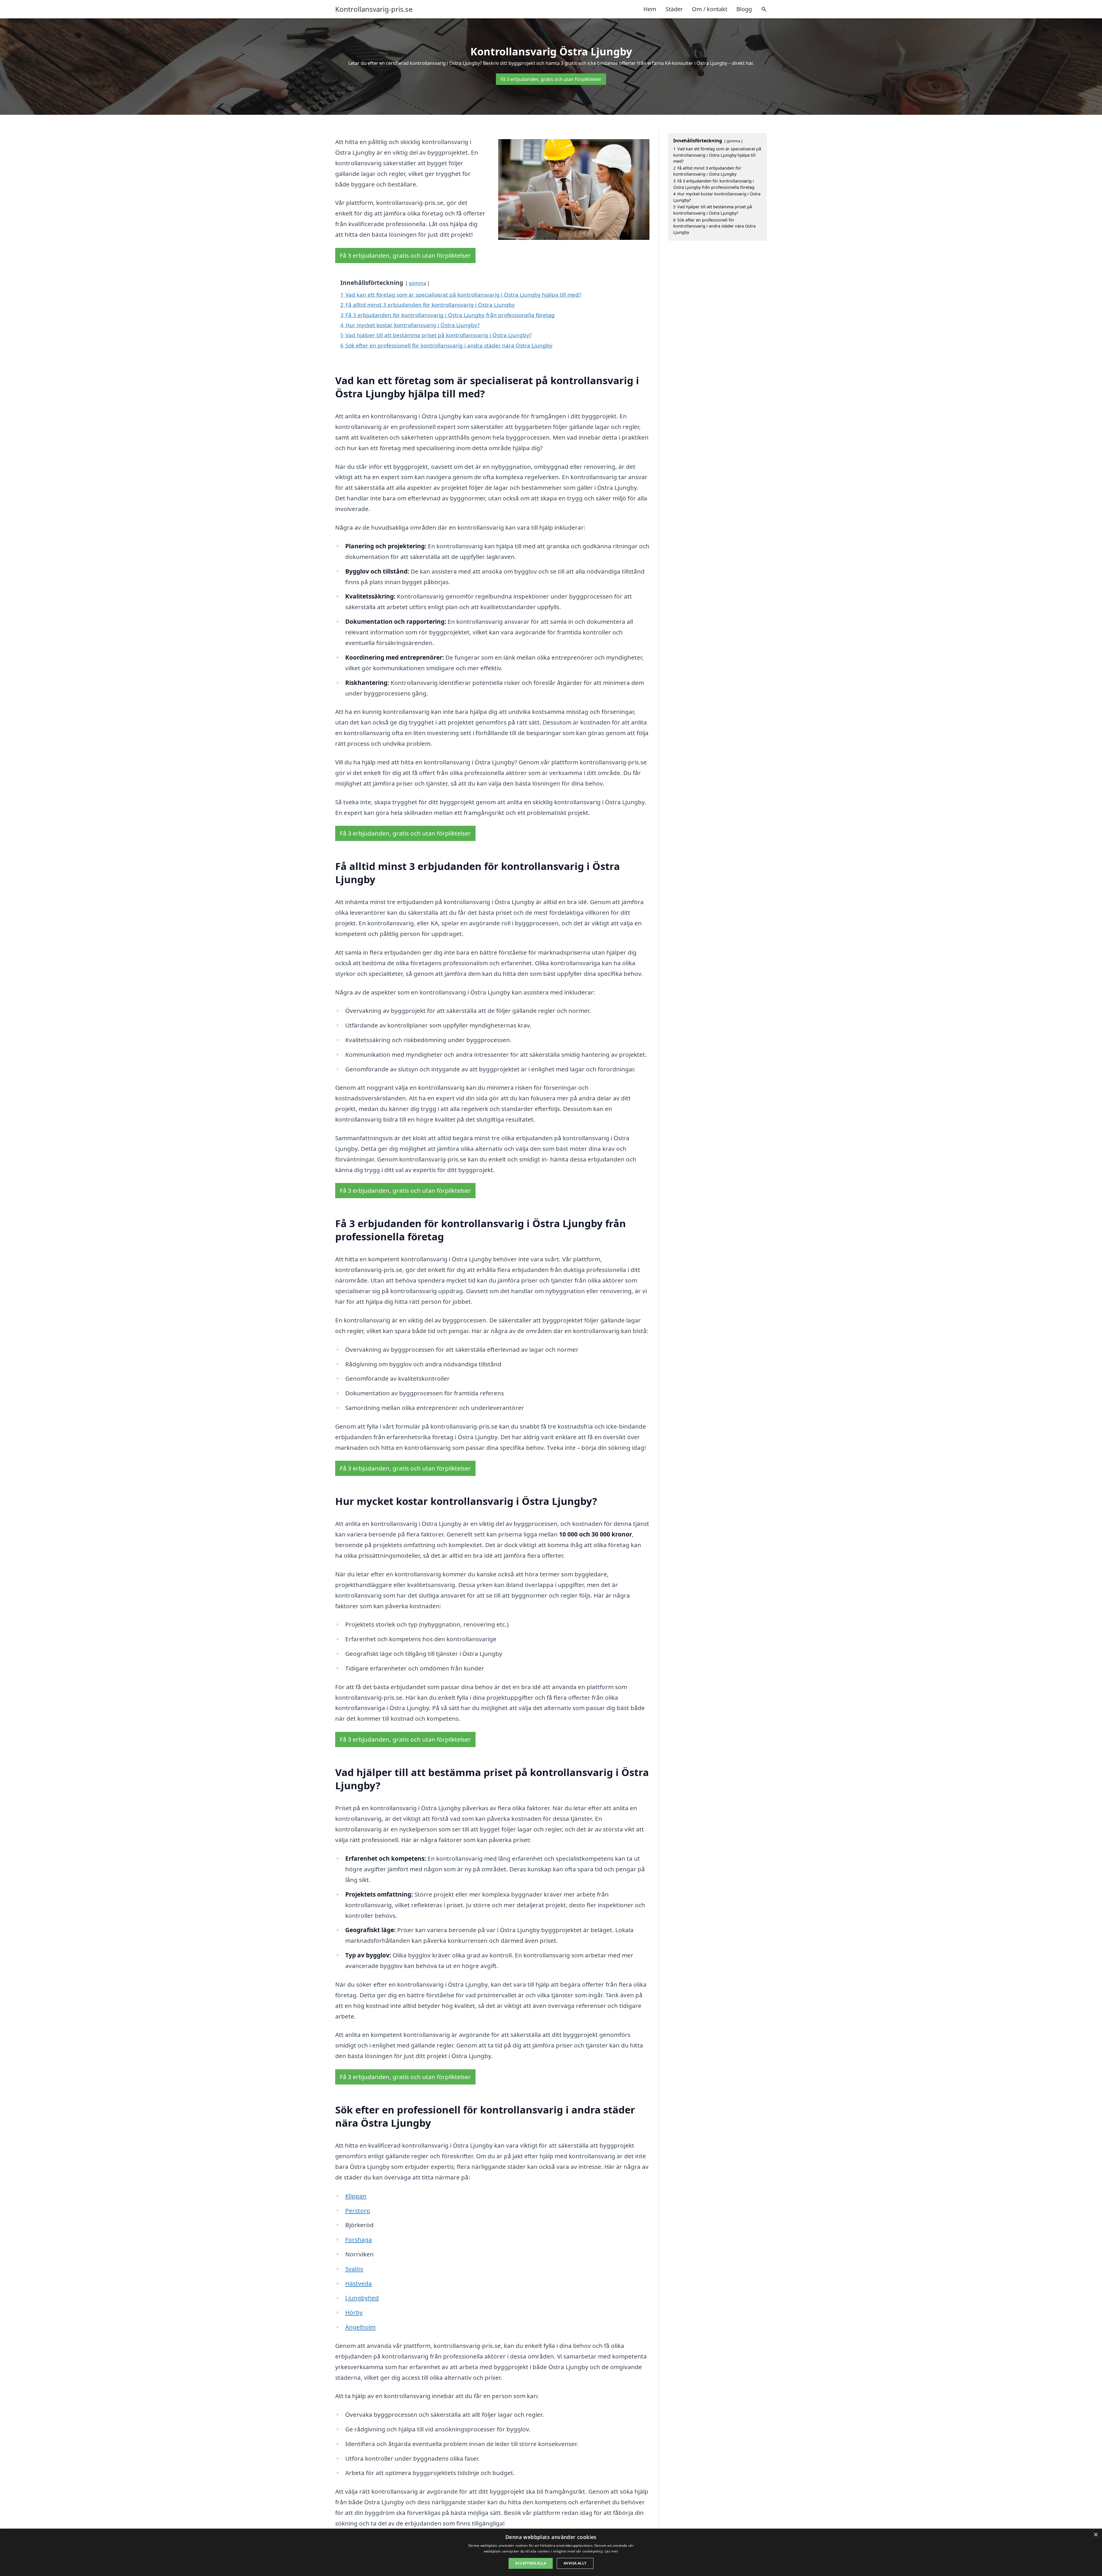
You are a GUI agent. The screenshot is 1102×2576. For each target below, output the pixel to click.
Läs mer (611, 2551)
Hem (650, 9)
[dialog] (551, 2552)
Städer (674, 9)
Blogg (744, 9)
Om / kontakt (710, 9)
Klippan (356, 2196)
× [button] (1096, 2535)
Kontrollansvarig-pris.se (374, 9)
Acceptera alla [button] (531, 2563)
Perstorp (358, 2210)
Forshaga (359, 2239)
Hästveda (359, 2283)
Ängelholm (360, 2327)
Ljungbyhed (362, 2298)
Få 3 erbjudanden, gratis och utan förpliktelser (551, 79)
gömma (417, 283)
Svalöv (354, 2269)
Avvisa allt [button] (575, 2563)
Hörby (354, 2312)
